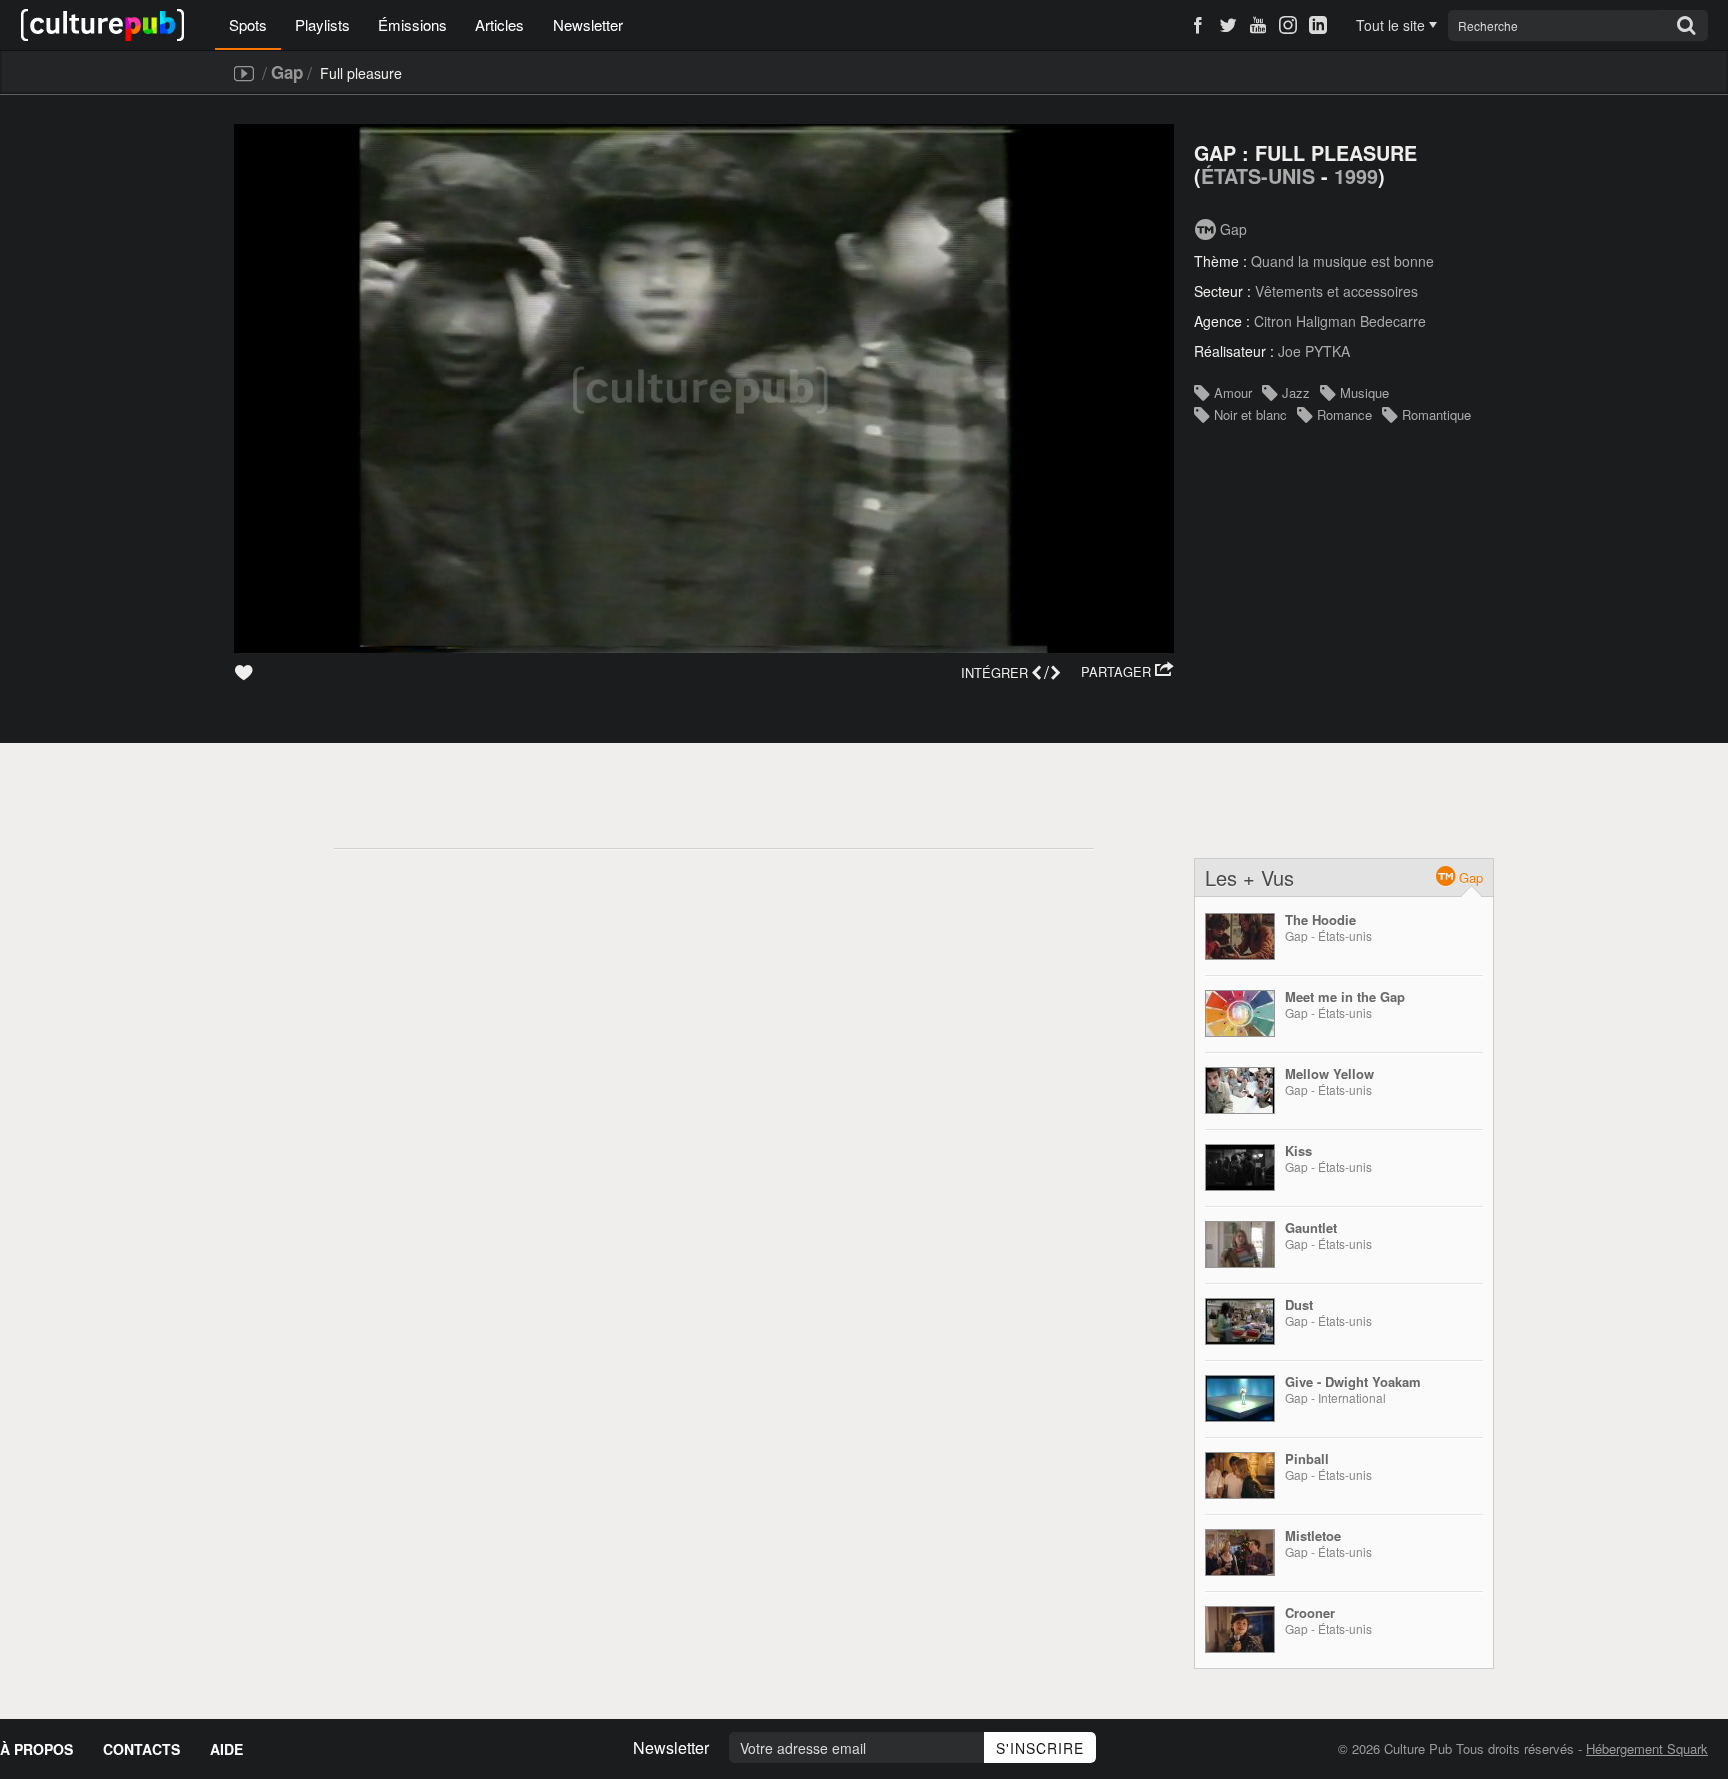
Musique (1364, 392)
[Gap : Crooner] (1240, 1629)
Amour (1233, 392)
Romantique (1436, 414)
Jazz (1296, 392)
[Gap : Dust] (1240, 1321)
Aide (226, 1749)
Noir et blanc (1250, 414)
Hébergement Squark (1647, 1748)
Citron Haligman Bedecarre (1340, 321)
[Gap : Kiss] (1240, 1167)
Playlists (322, 24)
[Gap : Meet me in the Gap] (1240, 1013)
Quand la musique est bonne (1342, 261)
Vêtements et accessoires (1336, 291)
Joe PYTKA (1314, 351)
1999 (1356, 176)
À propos (36, 1749)
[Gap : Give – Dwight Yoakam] (1240, 1398)
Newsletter (588, 24)
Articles (499, 24)
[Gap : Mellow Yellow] (1240, 1090)
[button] (1127, 672)
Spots (248, 24)
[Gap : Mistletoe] (1240, 1552)
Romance (1344, 414)
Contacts (141, 1749)
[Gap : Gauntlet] (1240, 1244)
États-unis (1258, 176)
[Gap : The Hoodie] (1240, 936)
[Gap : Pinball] (1240, 1475)
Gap (287, 72)
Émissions (412, 24)
